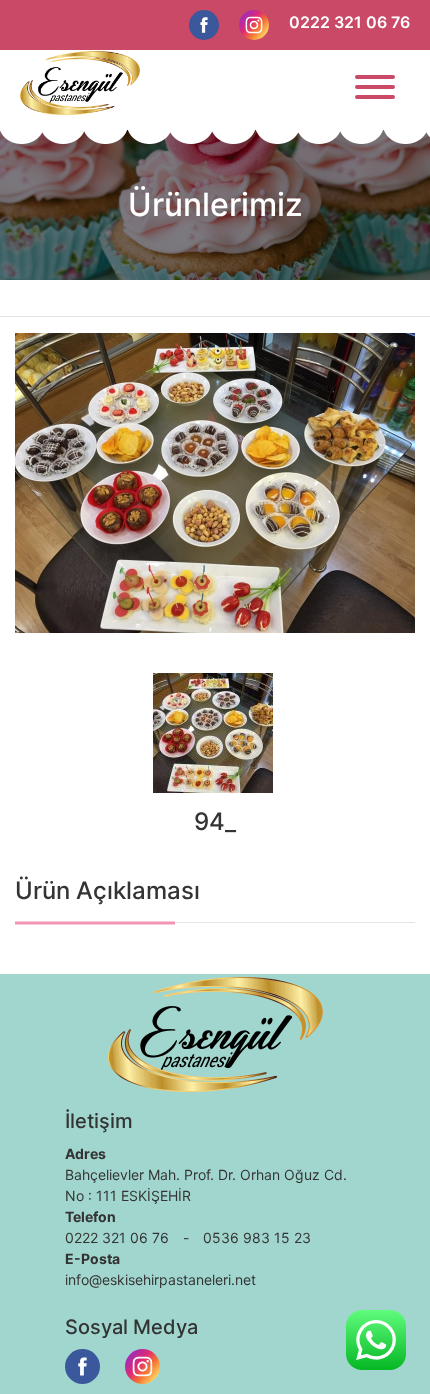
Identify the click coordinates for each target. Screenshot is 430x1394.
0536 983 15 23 (257, 1237)
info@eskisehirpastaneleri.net (160, 1279)
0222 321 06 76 (349, 22)
